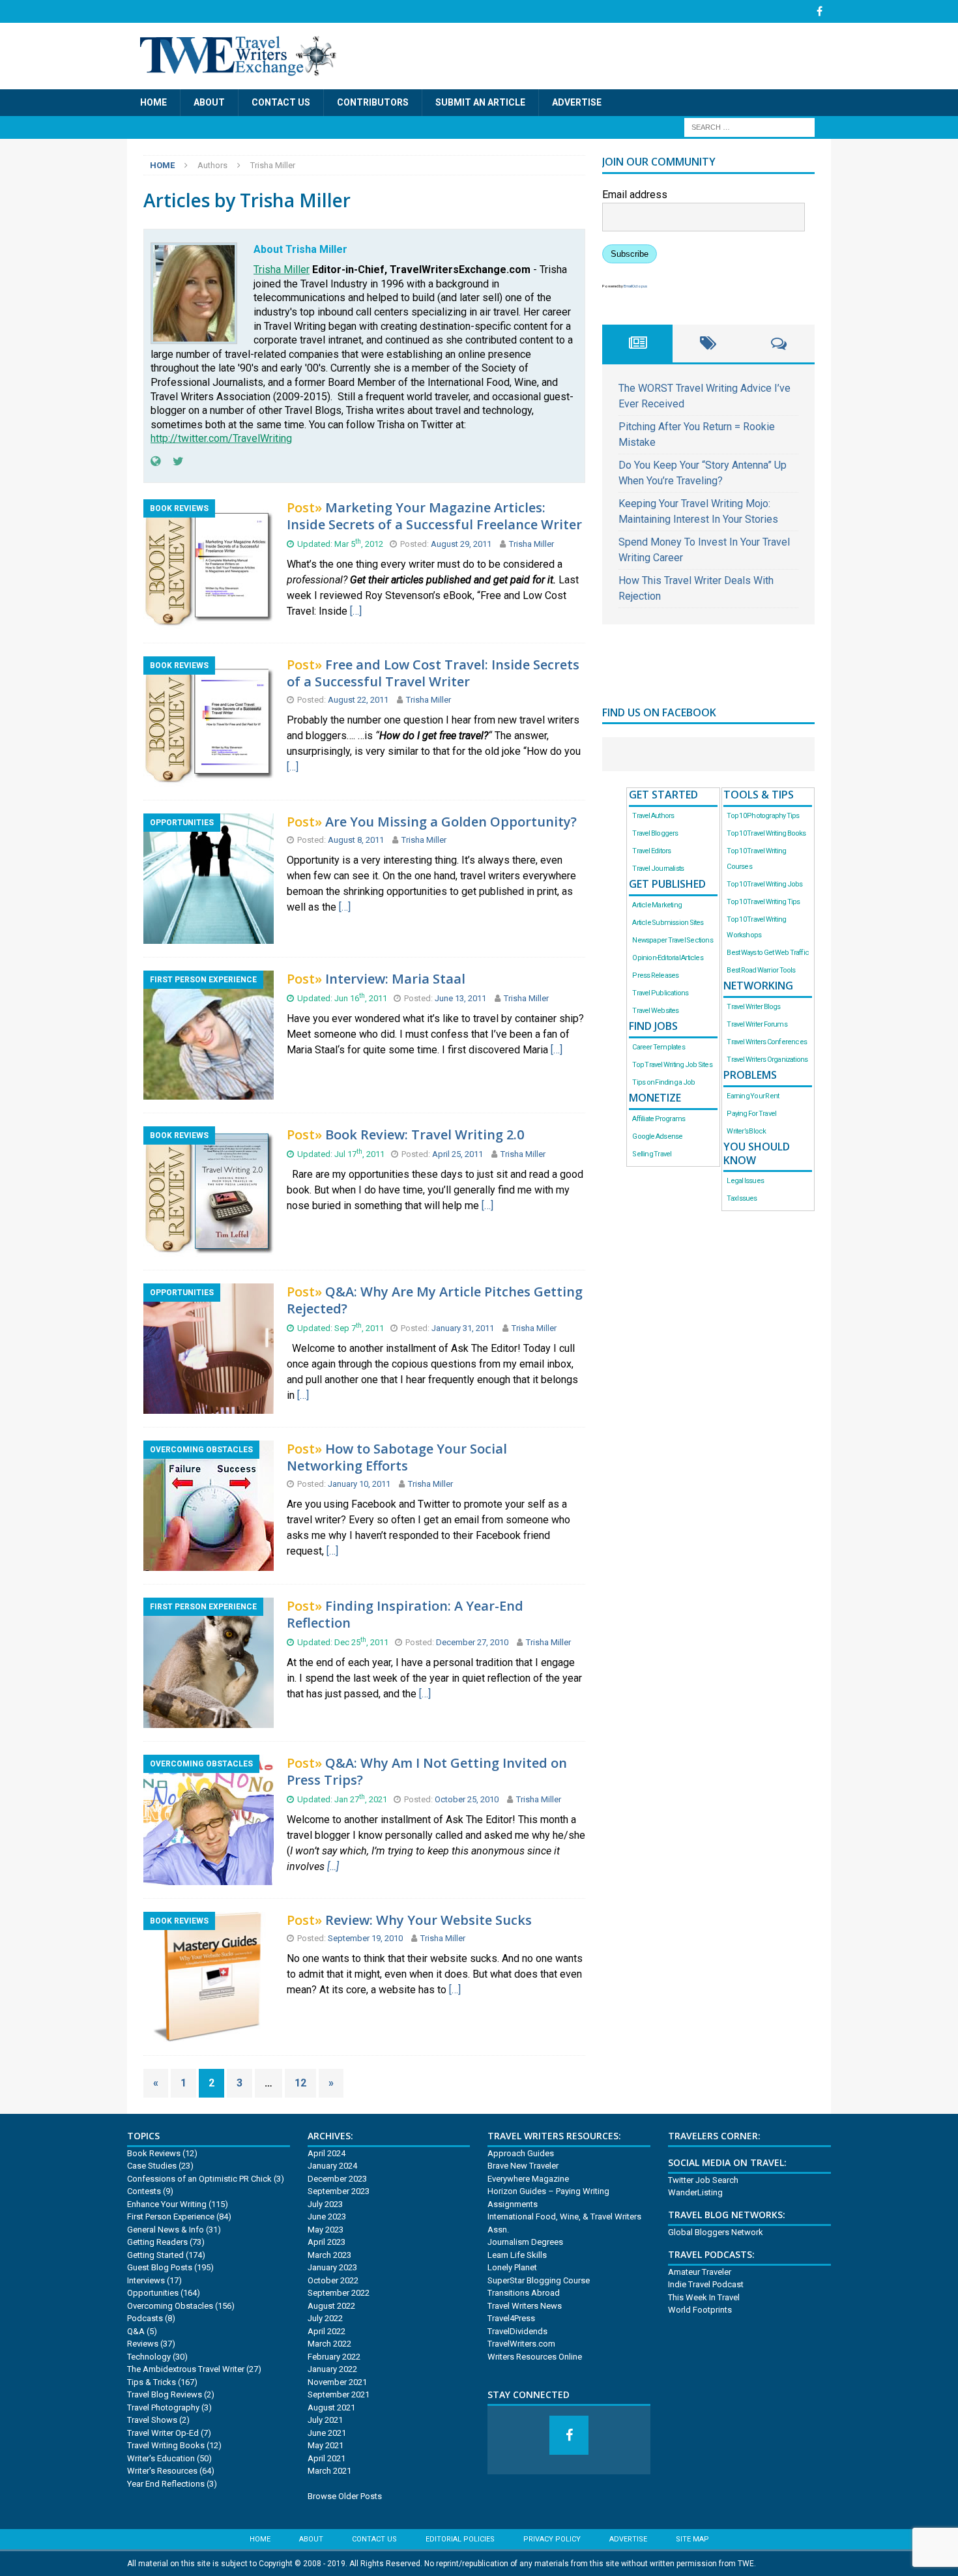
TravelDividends (517, 2331)
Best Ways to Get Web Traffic (768, 953)
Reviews (143, 2344)
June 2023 (327, 2217)
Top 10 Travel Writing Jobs (764, 884)
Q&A (136, 2331)
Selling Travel (652, 1154)
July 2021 (325, 2420)
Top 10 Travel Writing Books (766, 833)
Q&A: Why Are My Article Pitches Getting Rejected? (435, 1300)
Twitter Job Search (703, 2180)
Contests (144, 2191)
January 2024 (332, 2166)
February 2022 (334, 2357)
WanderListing (695, 2192)
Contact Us (281, 102)
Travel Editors (651, 851)
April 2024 (327, 2153)
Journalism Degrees (525, 2242)
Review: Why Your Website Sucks (428, 1920)
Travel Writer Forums (757, 1024)
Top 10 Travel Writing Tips (763, 902)
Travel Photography (163, 2408)
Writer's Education (161, 2458)
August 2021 (331, 2408)
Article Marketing (657, 905)
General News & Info (166, 2230)
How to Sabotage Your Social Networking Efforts (397, 1457)
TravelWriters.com (521, 2344)
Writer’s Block (746, 1131)
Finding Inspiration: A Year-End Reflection (405, 1614)
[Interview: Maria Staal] (209, 1091)
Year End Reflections (166, 2484)
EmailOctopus (635, 286)
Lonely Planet (512, 2267)
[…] (356, 611)
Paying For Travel (751, 1114)
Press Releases (655, 975)
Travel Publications (660, 993)
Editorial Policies (460, 2539)
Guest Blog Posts (160, 2267)
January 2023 (332, 2267)
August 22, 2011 (359, 700)
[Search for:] (749, 127)
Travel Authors (653, 816)
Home (153, 102)
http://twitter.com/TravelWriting (221, 438)
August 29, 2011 (462, 544)
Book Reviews (154, 2153)
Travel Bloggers (655, 833)
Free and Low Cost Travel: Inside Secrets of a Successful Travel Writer (433, 673)
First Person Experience (171, 2217)
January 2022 (332, 2369)
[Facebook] (820, 11)
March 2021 (329, 2471)
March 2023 (329, 2255)
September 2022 (339, 2293)
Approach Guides (521, 2153)
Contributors (373, 102)
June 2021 (327, 2433)
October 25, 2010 (468, 1799)
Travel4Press (511, 2318)
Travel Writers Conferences (767, 1042)
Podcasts (145, 2318)
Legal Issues (745, 1181)
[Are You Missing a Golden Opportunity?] (209, 936)
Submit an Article (480, 102)
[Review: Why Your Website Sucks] (209, 2034)
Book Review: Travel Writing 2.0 (425, 1134)
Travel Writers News (525, 2306)
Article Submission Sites (668, 923)
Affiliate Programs (659, 1119)
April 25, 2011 (458, 1154)
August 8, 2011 (357, 840)
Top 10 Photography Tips (763, 816)
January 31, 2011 (464, 1328)
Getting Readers (157, 2242)
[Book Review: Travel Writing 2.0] (209, 1249)
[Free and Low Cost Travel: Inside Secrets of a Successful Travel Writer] (209, 779)
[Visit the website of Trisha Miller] (155, 461)
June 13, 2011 (461, 998)
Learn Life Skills (517, 2255)
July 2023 (325, 2204)
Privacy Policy (552, 2539)
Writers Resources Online (535, 2357)
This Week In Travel (704, 2297)
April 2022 (327, 2331)
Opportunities (153, 2293)
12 (300, 2083)
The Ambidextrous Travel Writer (186, 2369)
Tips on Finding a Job (663, 1082)
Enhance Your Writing (167, 2204)
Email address (635, 195)
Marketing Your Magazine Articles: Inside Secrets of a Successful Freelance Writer (434, 516)
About (209, 102)
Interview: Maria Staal (395, 979)
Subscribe (630, 254)
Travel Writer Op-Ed (163, 2433)
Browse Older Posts (345, 2496)
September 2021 (339, 2394)
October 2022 (333, 2280)
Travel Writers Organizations (767, 1060)
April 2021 (327, 2458)
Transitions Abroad (524, 2293)
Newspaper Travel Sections (672, 940)
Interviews (146, 2280)
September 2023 (339, 2191)
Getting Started (155, 2255)
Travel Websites (655, 1011)
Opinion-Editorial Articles (667, 958)
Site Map (692, 2539)
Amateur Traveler (700, 2272)
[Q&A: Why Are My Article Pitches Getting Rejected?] (209, 1406)
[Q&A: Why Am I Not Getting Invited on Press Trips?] (209, 1877)
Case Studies (152, 2166)
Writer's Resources (162, 2471)
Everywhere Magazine (528, 2179)
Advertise (577, 102)
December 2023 (337, 2179)
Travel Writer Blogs (753, 1007)
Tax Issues (742, 1198)
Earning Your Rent (753, 1096)
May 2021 (326, 2445)
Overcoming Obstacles (170, 2306)
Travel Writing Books (166, 2445)
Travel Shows (152, 2420)
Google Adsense (657, 1136)
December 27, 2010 (473, 1642)
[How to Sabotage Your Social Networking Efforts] (209, 1563)
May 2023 (326, 2230)
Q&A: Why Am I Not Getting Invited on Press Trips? (427, 1771)
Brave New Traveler (523, 2166)
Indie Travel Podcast (706, 2284)
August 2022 (331, 2306)
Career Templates (658, 1047)
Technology (149, 2357)
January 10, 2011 (360, 1484)
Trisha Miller (282, 270)
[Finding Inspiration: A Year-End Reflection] (209, 1720)
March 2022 (329, 2344)
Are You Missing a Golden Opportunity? (451, 822)
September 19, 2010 (366, 1938)
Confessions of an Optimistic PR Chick (199, 2179)
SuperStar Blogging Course (539, 2280)
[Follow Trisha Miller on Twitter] (173, 461)
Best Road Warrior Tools (761, 970)
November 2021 (337, 2382)
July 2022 (325, 2318)
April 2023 (327, 2242)
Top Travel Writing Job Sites (672, 1065)
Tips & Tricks (152, 2382)
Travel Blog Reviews (165, 2394)
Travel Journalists (658, 869)
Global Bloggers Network (716, 2232)
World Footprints (700, 2310)
